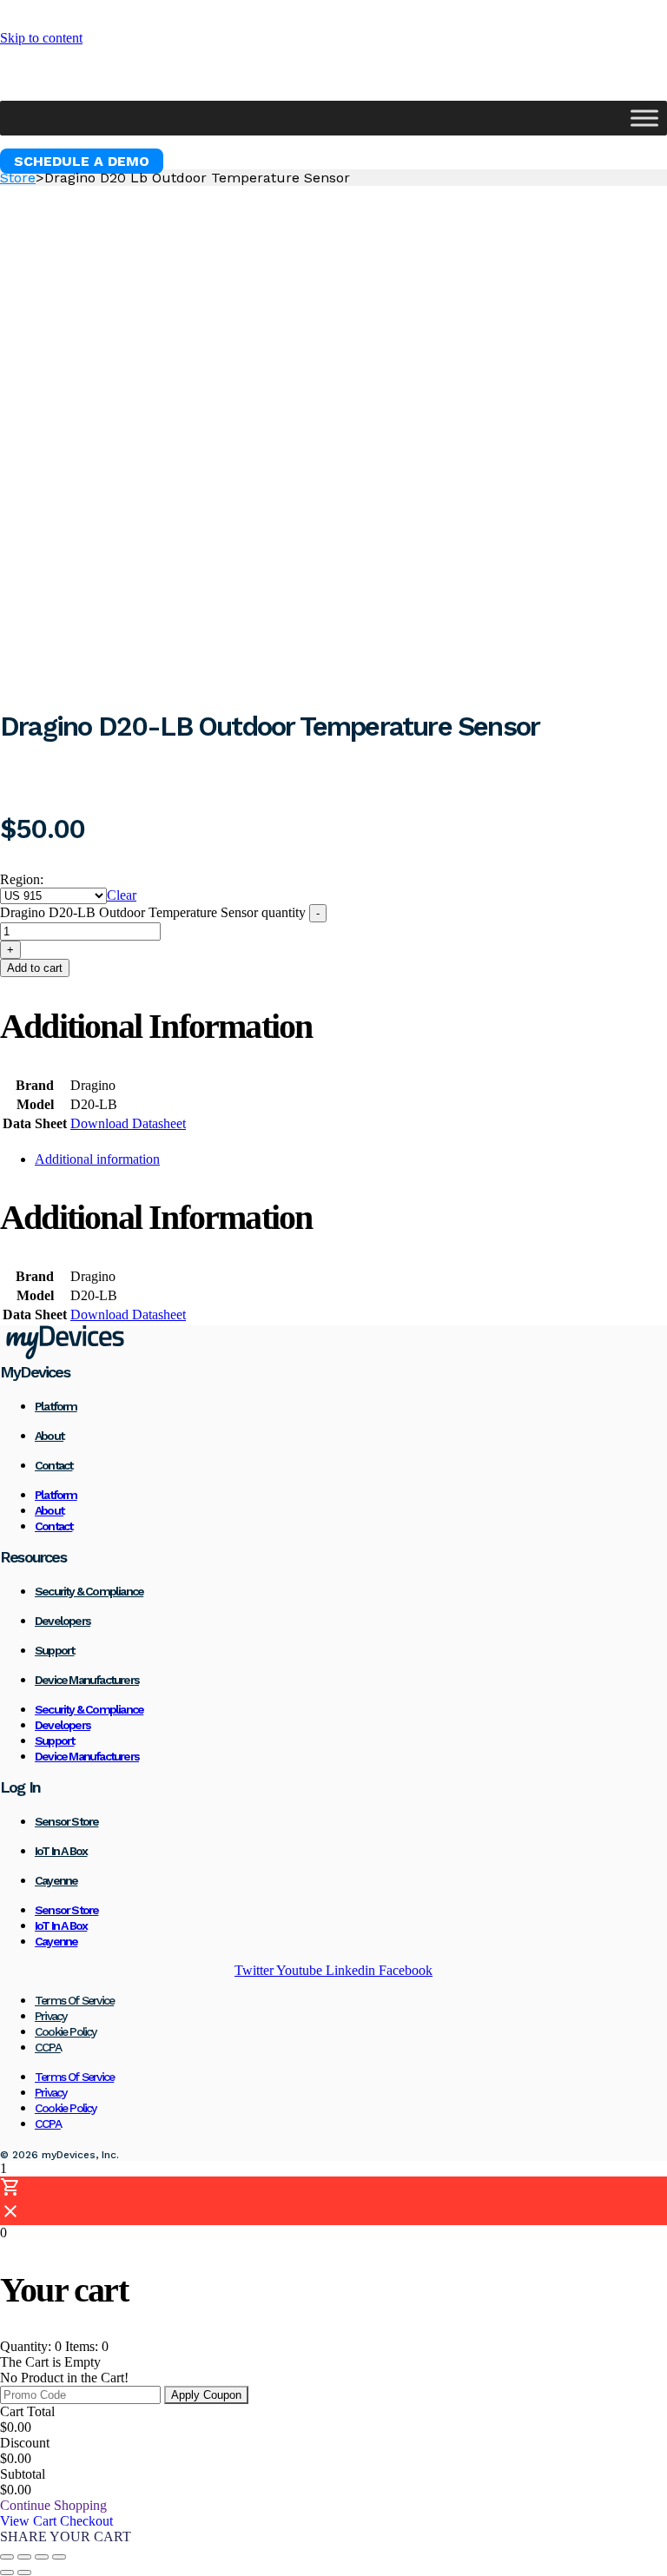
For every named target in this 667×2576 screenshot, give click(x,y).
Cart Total (27, 2411)
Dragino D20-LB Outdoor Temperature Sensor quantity (153, 912)
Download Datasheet (128, 1123)
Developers (63, 1621)
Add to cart (35, 968)
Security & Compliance (89, 1591)
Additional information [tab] (97, 1159)
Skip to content (41, 38)
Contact (53, 1465)
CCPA (48, 2047)
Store (18, 178)
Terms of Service (74, 2000)
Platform (56, 1406)
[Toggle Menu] (644, 118)
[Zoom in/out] (7, 2557)
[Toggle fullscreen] (24, 2557)
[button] (82, 161)
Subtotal (23, 2474)
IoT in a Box (61, 1851)
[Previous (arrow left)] (7, 2573)
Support (54, 1650)
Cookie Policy (66, 2031)
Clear (122, 895)
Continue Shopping (53, 2505)
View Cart (30, 2521)
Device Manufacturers (87, 1680)
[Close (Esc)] (59, 2557)
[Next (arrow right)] (24, 2573)
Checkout (86, 2521)
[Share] (42, 2557)
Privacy (50, 2016)
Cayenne (56, 1880)
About (49, 1436)
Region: (22, 879)
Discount (25, 2443)
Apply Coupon (206, 2395)
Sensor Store (66, 1821)
